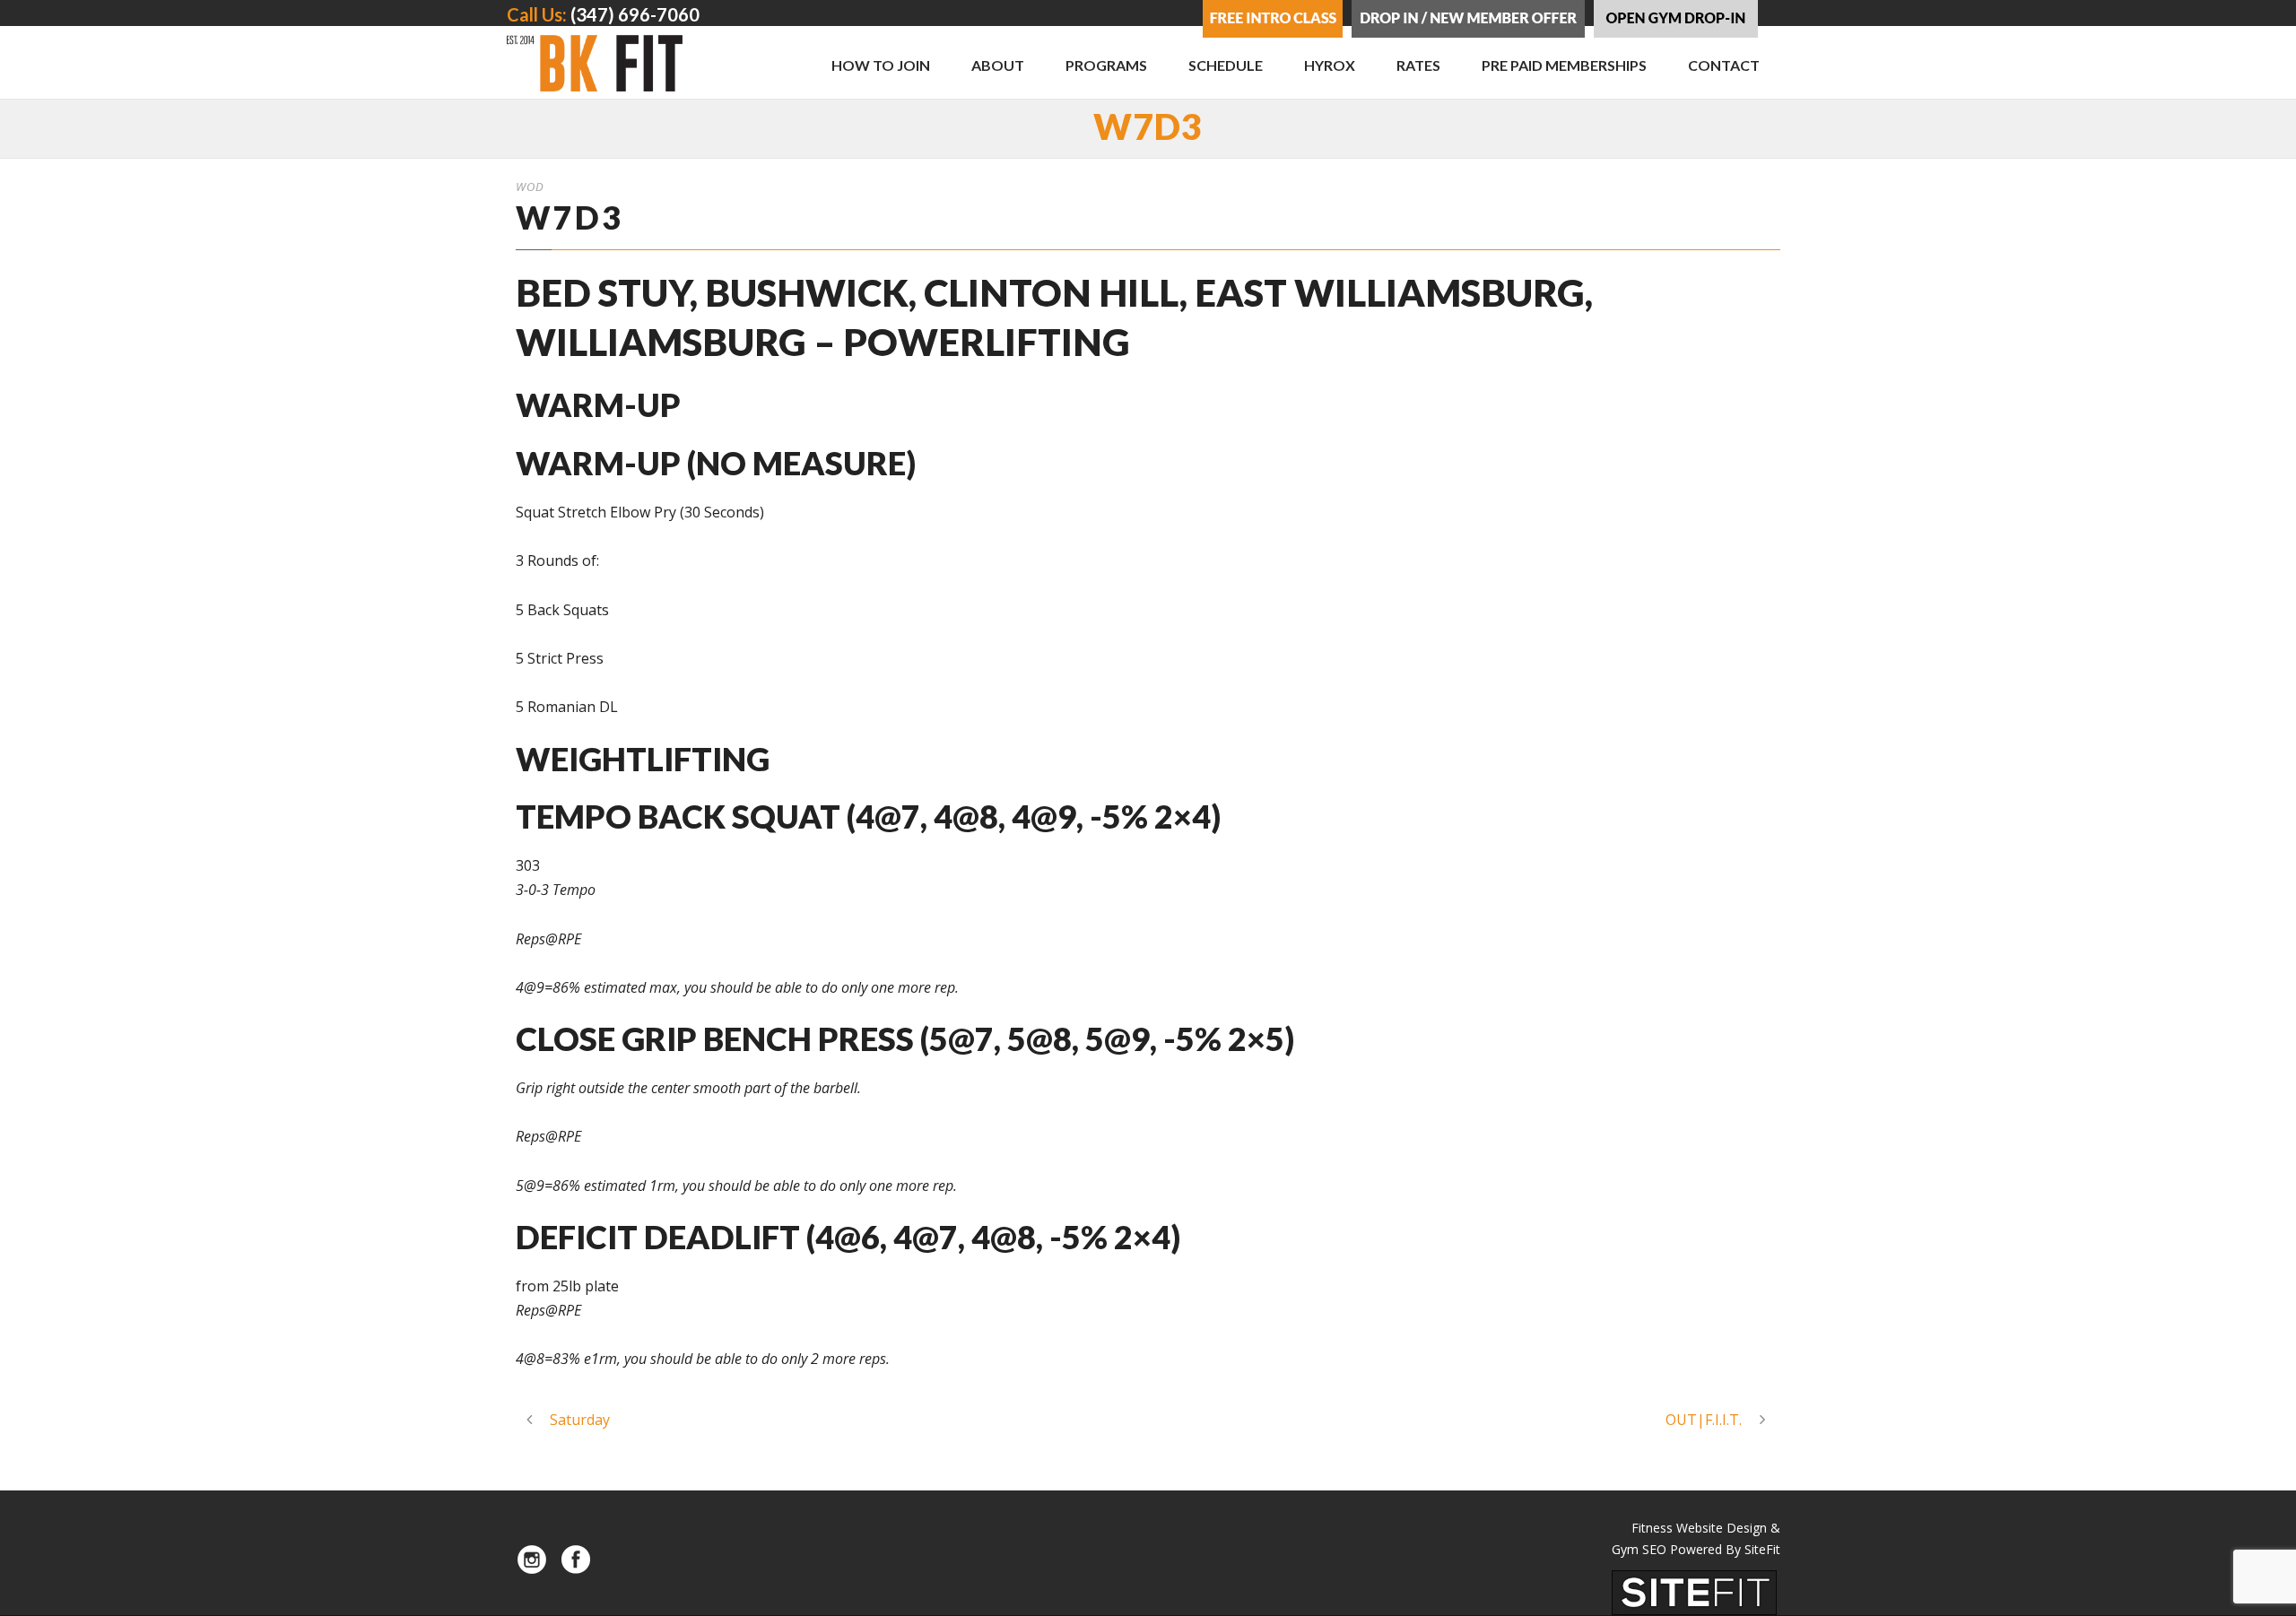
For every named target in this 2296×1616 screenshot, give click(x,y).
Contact (1724, 65)
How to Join (881, 65)
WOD (530, 187)
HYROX (1330, 65)
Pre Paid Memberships (1564, 65)
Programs (1106, 65)
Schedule (1226, 65)
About (998, 65)
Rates (1418, 65)
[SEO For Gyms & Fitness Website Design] (1694, 1592)
